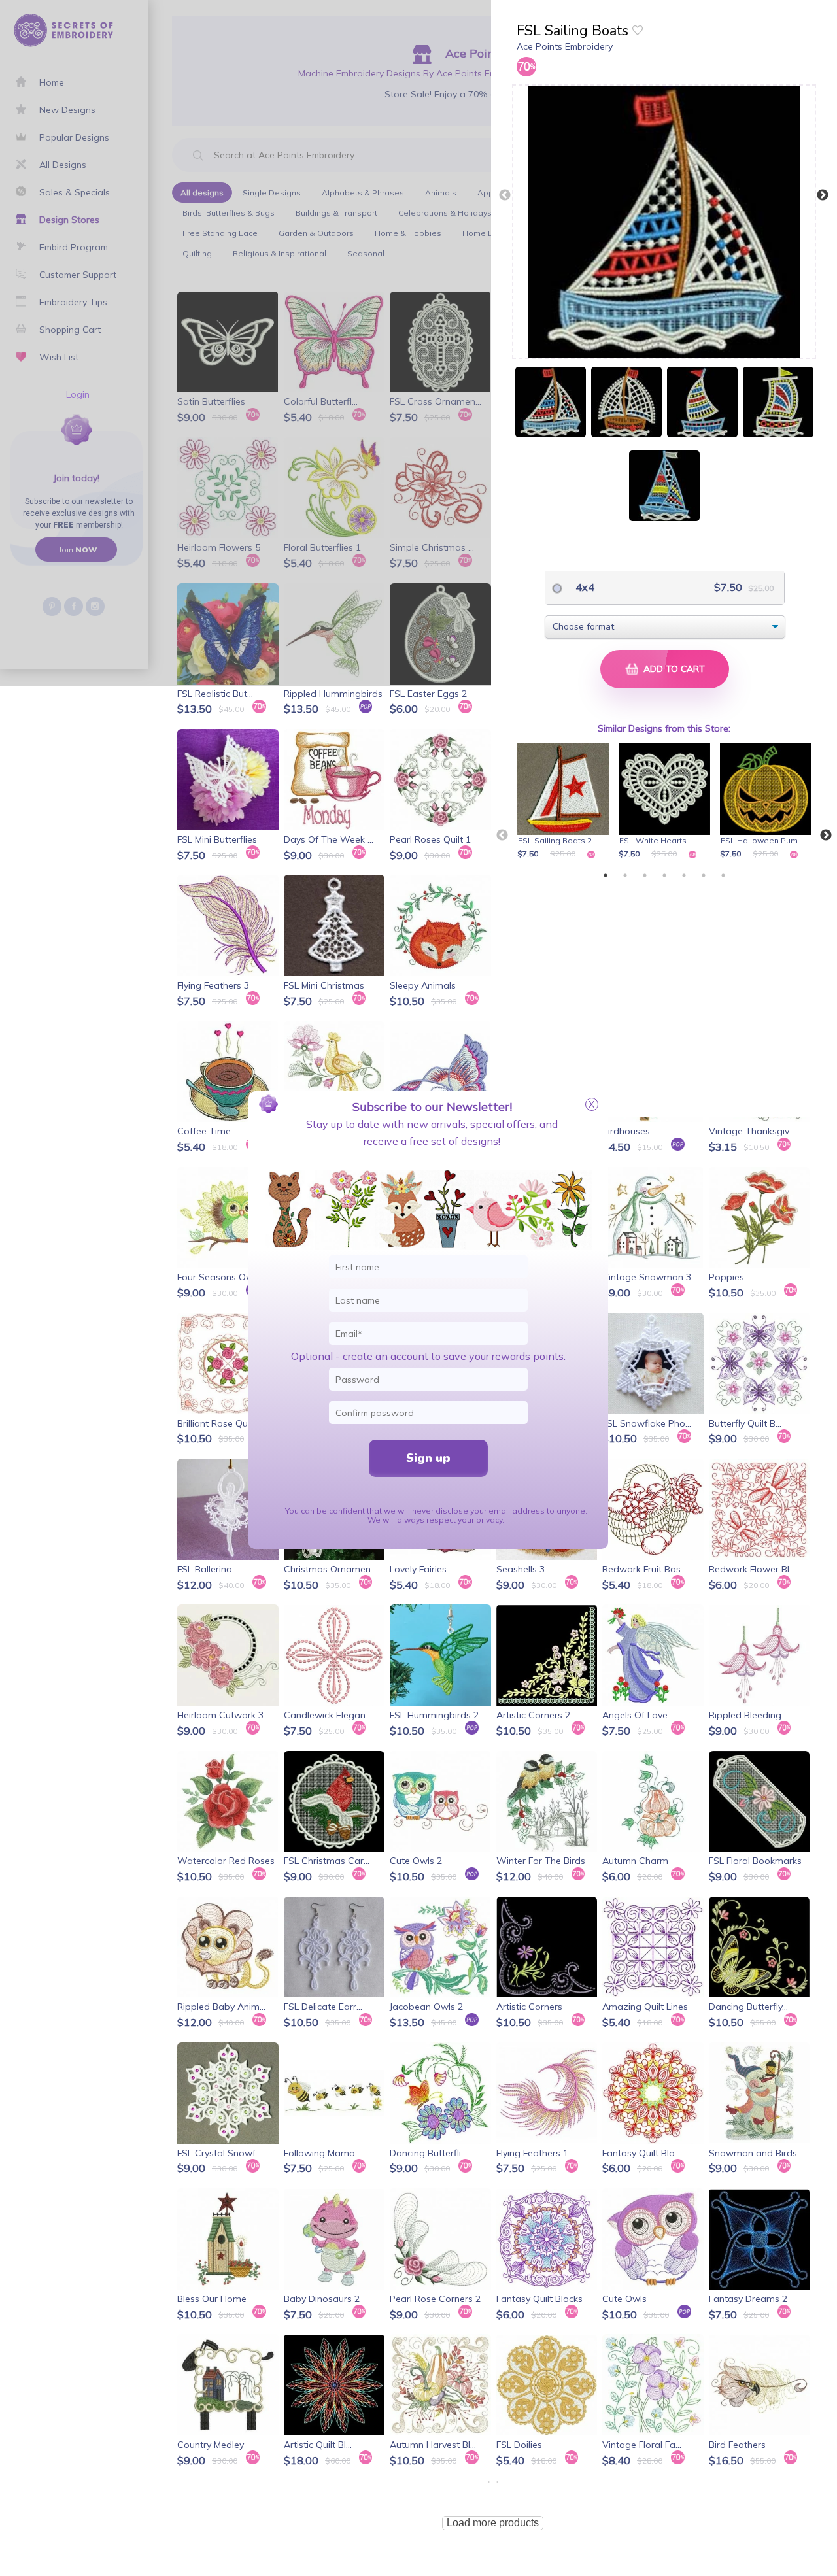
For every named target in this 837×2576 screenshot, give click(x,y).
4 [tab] (664, 875)
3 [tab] (645, 875)
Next (823, 195)
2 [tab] (625, 875)
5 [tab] (684, 875)
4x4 (584, 587)
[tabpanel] (565, 802)
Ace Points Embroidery (565, 46)
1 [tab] (606, 875)
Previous (505, 195)
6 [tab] (704, 875)
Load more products (493, 2523)
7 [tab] (723, 875)
